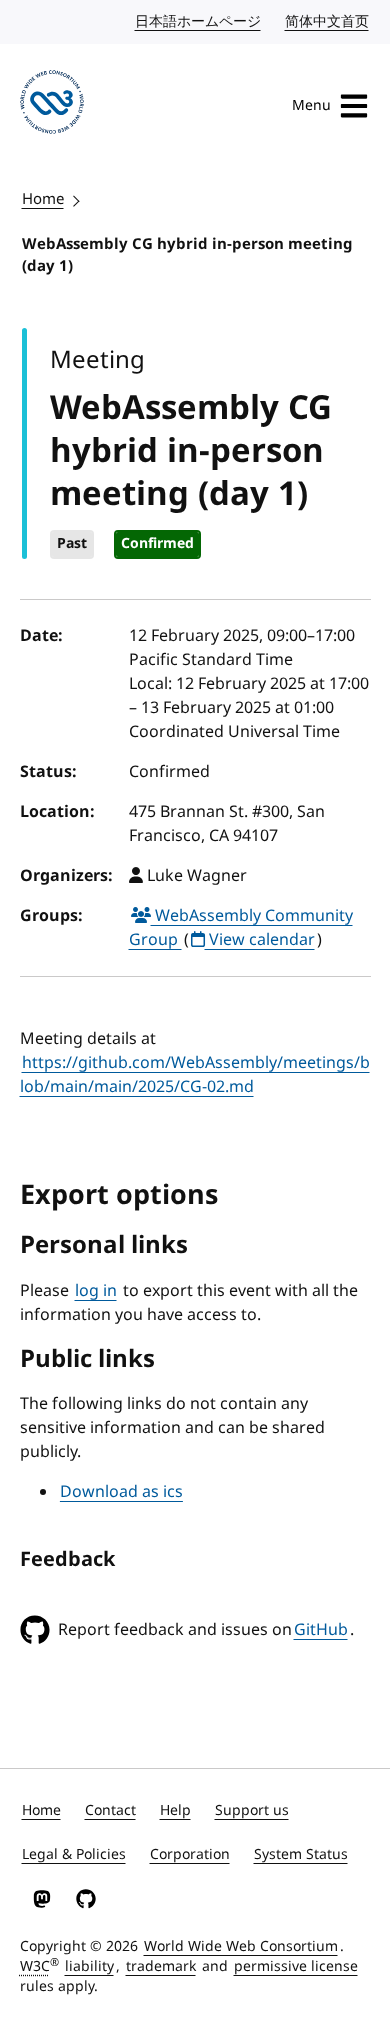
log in (96, 1291)
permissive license (296, 1966)
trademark (161, 1966)
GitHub (321, 1630)
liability (89, 1966)
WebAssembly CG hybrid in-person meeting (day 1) (187, 255)
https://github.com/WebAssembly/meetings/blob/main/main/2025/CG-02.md (195, 1075)
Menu (311, 105)
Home (43, 199)
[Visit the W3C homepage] (52, 105)
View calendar (260, 940)
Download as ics (121, 1492)
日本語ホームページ (199, 21)
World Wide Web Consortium (241, 1946)
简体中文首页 (328, 21)
